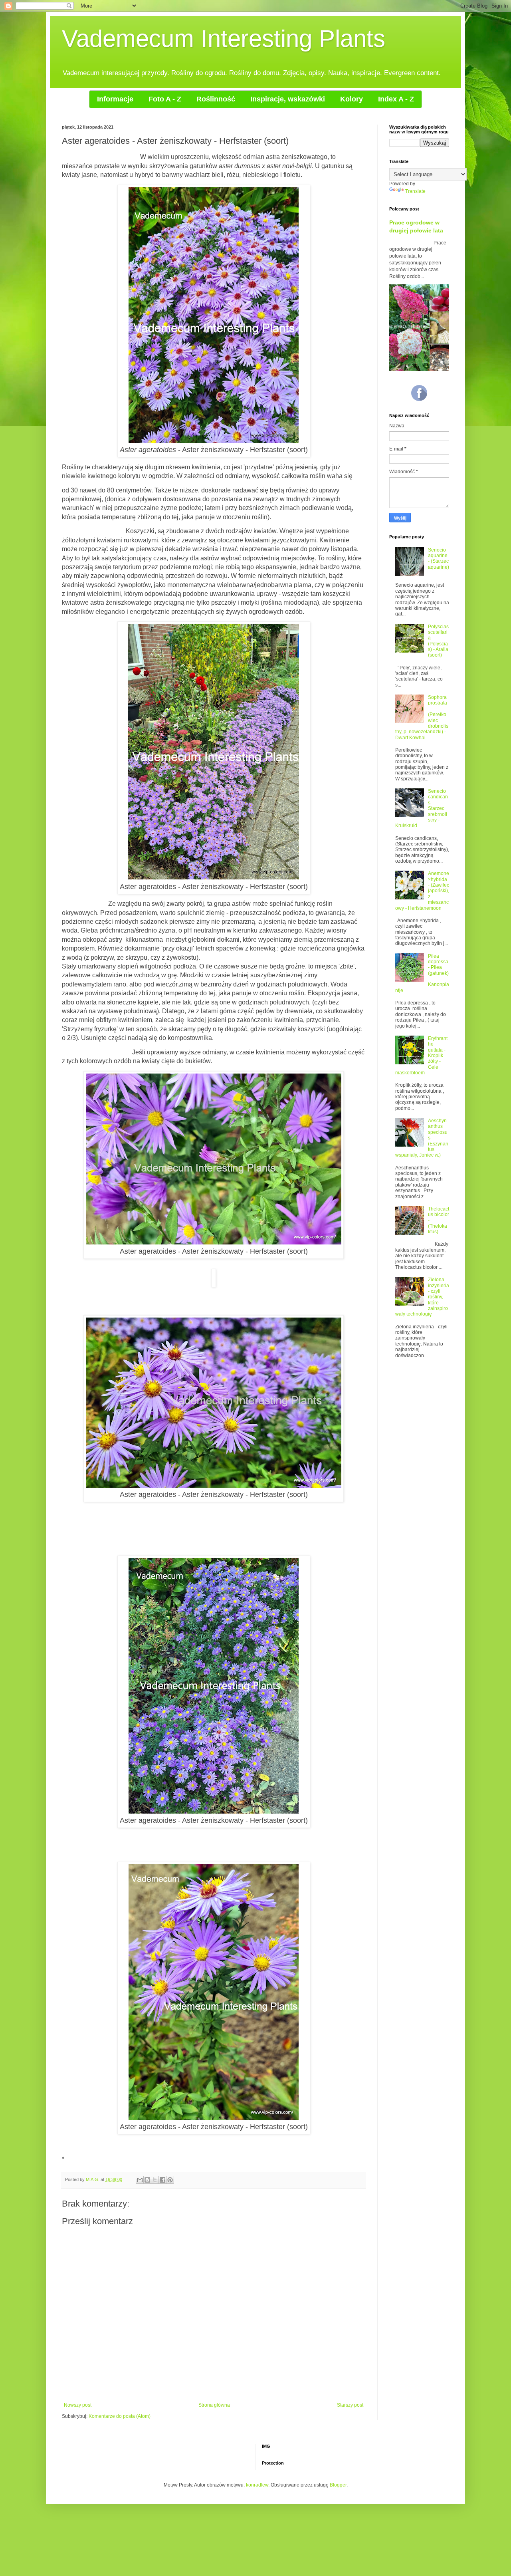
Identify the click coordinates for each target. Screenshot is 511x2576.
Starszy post (350, 2405)
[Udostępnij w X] (155, 2180)
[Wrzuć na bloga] (147, 2180)
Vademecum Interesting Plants (224, 39)
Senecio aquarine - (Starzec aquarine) (439, 559)
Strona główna (214, 2405)
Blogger (338, 2485)
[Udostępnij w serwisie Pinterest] (170, 2180)
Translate (415, 191)
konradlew (257, 2485)
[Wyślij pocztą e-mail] (140, 2180)
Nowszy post (78, 2405)
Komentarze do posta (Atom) (120, 2416)
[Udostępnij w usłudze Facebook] (162, 2180)
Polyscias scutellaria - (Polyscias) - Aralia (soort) (438, 641)
